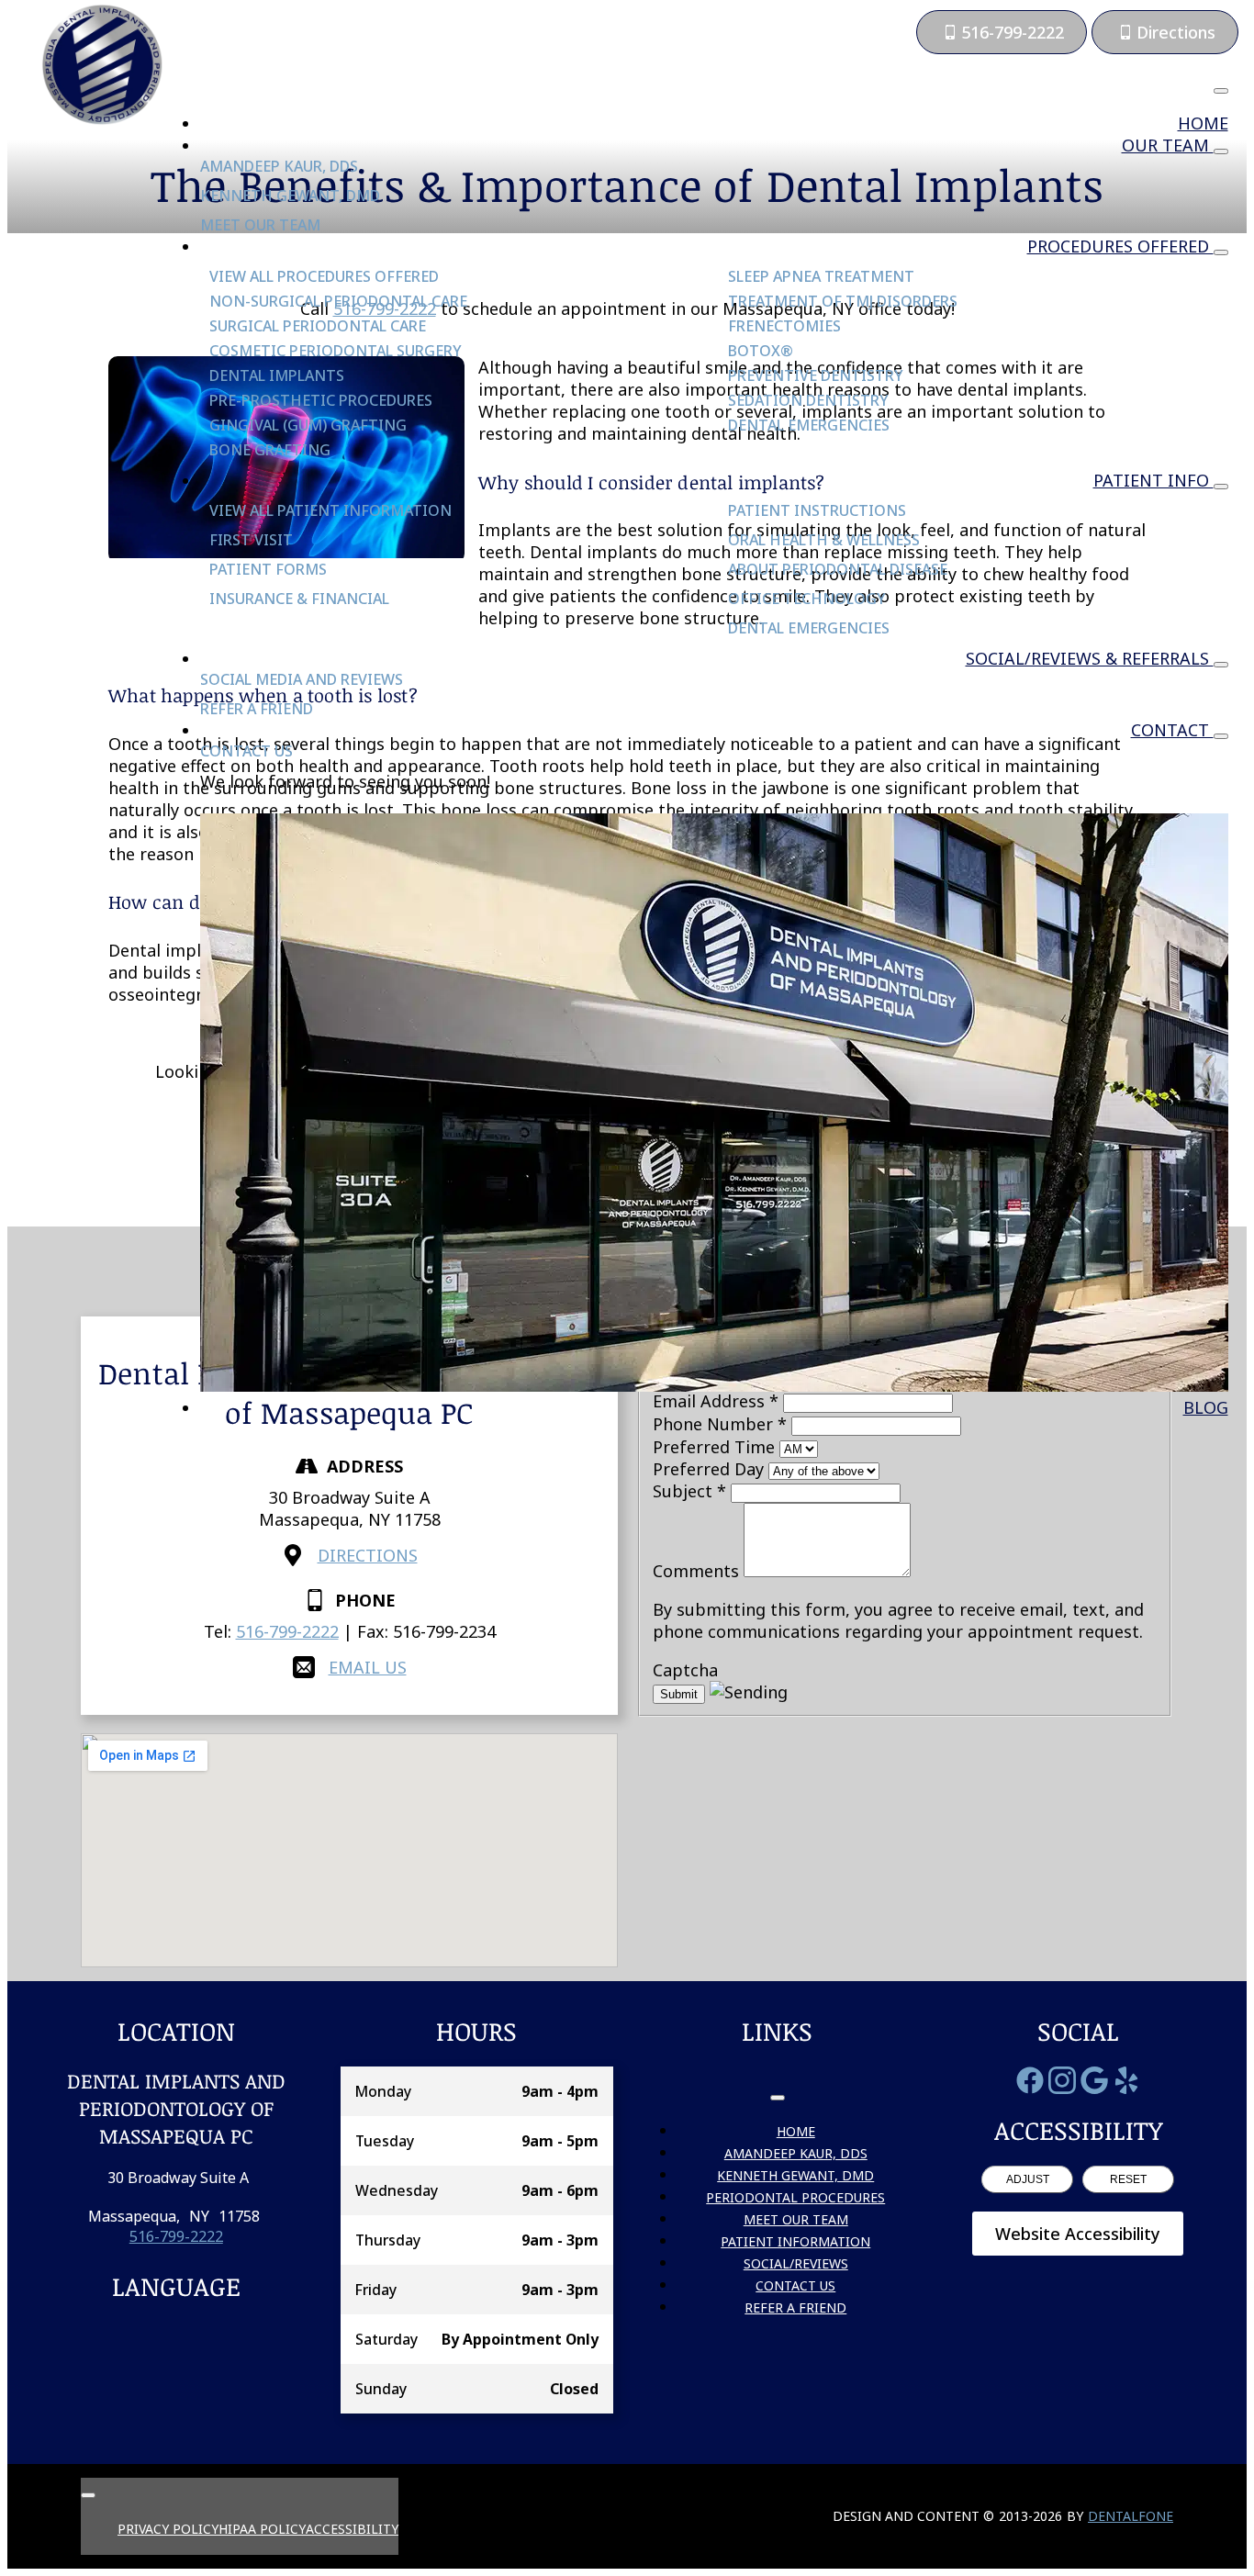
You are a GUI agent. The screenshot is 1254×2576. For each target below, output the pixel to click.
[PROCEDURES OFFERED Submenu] (1221, 252)
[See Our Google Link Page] (1094, 2080)
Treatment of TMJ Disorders (843, 301)
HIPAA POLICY (262, 2529)
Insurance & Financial (299, 599)
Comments (698, 1571)
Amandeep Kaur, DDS (279, 166)
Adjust (1028, 2179)
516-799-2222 (287, 1631)
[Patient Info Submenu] (1221, 487)
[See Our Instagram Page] (1062, 2080)
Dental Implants (277, 375)
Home (1203, 123)
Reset (1128, 2179)
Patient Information (795, 2241)
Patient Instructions (817, 510)
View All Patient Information (330, 510)
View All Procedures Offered (324, 276)
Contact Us (246, 751)
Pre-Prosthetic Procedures (321, 400)
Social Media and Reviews (302, 679)
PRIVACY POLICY (168, 2529)
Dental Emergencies (809, 425)
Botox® (761, 351)
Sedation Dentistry (808, 400)
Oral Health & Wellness (824, 540)
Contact (1172, 730)
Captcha (685, 1670)
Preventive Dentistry (816, 375)
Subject (689, 1491)
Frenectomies (784, 326)
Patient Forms (268, 569)
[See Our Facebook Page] (1030, 2080)
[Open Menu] (1221, 91)
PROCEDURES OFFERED (1120, 246)
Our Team (1168, 145)
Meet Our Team (260, 225)
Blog (1206, 1407)
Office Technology (807, 599)
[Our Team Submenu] (1221, 151)
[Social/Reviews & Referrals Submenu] (1221, 665)
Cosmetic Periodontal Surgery (336, 351)
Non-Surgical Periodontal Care (338, 301)
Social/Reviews (796, 2263)
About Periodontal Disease (838, 569)
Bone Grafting (270, 450)
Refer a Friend (795, 2307)
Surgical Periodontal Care (318, 326)
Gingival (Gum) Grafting (308, 425)
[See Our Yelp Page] (1126, 2080)
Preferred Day (711, 1469)
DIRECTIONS (368, 1555)
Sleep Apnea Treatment (821, 276)
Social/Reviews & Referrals (1090, 658)
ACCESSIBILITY (352, 2529)
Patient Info (1153, 480)
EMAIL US (368, 1667)
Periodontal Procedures (795, 2197)
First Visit (251, 540)
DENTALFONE (1131, 2516)
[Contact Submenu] (1221, 736)
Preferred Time (716, 1447)
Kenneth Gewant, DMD (290, 196)
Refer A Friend (257, 709)
